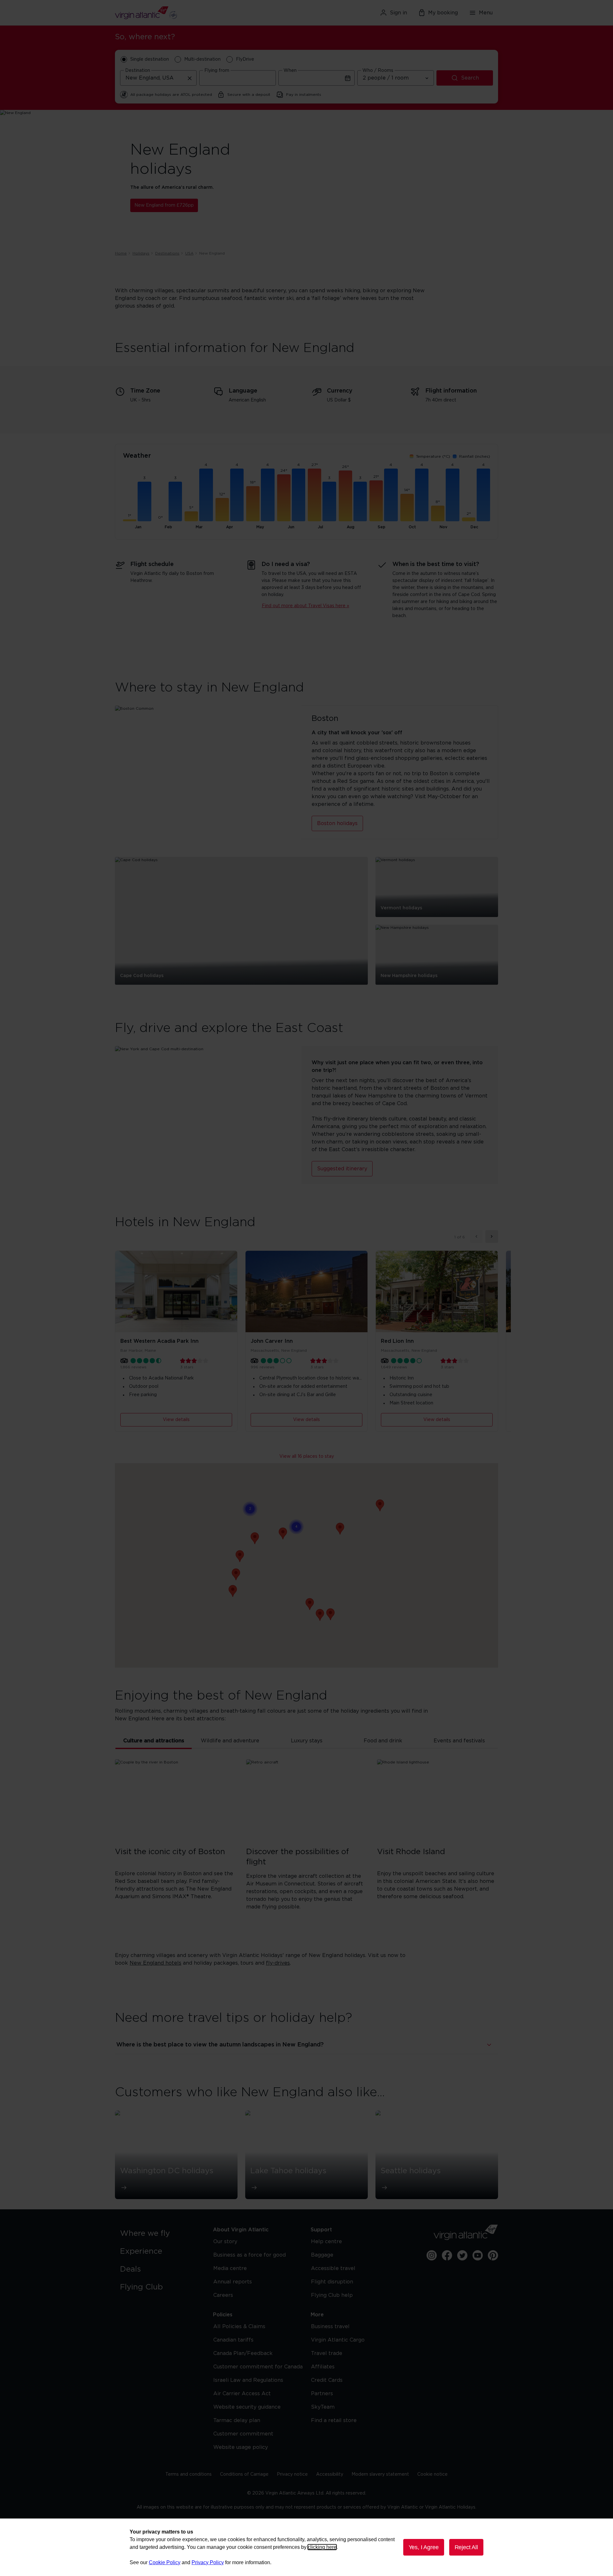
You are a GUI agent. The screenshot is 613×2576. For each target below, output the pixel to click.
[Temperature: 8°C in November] (438, 513)
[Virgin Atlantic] (177, 13)
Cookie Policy (165, 2562)
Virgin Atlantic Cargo (338, 2340)
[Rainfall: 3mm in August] (360, 501)
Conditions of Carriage (244, 2474)
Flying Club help (332, 2295)
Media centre (230, 2268)
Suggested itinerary (342, 1169)
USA (189, 253)
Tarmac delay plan (237, 2420)
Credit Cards (327, 2380)
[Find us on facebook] (447, 2255)
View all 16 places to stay (307, 1456)
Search (470, 78)
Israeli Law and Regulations (248, 2380)
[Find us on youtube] (478, 2255)
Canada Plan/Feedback (243, 2353)
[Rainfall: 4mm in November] (452, 495)
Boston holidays (337, 823)
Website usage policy (241, 2447)
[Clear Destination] (190, 78)
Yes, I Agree (424, 2547)
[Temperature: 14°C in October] (407, 508)
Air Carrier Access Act (242, 2394)
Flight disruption (332, 2282)
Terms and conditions (189, 2474)
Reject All (466, 2547)
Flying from (217, 71)
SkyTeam (323, 2407)
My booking (443, 13)
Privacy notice (292, 2474)
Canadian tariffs (233, 2340)
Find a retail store (334, 2420)
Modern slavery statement (380, 2474)
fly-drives (278, 1963)
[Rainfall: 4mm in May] (268, 495)
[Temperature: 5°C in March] (191, 516)
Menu (486, 13)
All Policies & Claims (239, 2327)
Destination (138, 71)
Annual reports (233, 2282)
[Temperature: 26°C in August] (345, 496)
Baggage (322, 2255)
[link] (160, 2234)
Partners (322, 2394)
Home (121, 253)
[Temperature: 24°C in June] (284, 498)
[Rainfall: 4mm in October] (422, 495)
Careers (223, 2295)
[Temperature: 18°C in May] (253, 504)
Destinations (167, 253)
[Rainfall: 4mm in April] (237, 495)
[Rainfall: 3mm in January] (144, 501)
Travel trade (327, 2353)
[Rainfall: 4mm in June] (299, 495)
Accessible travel (333, 2268)
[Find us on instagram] (432, 2255)
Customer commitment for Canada (258, 2367)
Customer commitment (243, 2434)
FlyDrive (245, 59)
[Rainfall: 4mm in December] (483, 495)
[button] (380, 1505)
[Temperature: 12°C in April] (222, 510)
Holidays (141, 253)
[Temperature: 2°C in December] (469, 519)
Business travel (330, 2327)
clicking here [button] (322, 2547)
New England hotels (155, 1963)
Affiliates (323, 2367)
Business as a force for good (250, 2255)
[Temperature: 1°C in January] (130, 520)
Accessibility (330, 2474)
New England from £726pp (164, 205)
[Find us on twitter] (462, 2255)
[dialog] (306, 2547)
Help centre (326, 2242)
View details (176, 1420)
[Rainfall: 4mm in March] (206, 495)
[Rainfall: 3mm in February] (175, 501)
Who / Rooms (378, 71)
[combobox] (158, 78)
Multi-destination (202, 59)
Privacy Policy (208, 2562)
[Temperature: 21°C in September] (376, 501)
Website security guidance (247, 2407)
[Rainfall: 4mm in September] (391, 495)
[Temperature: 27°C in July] (314, 495)
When (290, 71)
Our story (225, 2242)
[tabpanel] (306, 1845)
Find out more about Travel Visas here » (306, 606)
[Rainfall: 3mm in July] (329, 501)
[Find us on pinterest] (493, 2255)
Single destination (150, 59)
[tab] (154, 1741)
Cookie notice (432, 2474)
